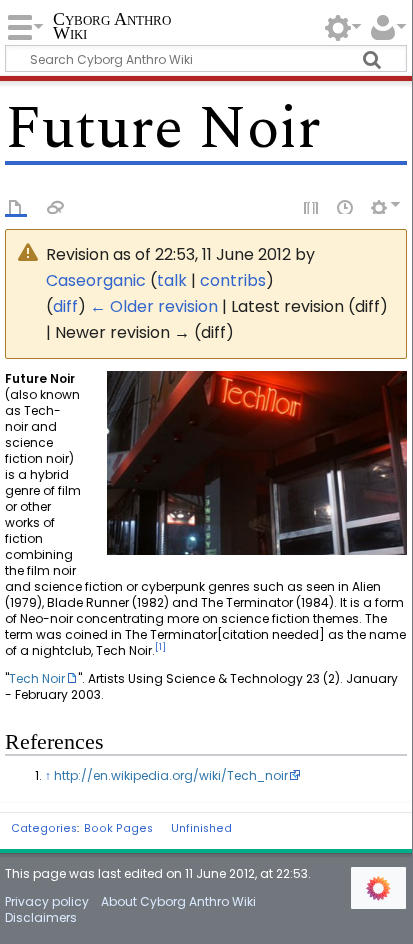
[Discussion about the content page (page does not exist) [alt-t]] (56, 206)
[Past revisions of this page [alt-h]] (346, 206)
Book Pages (118, 828)
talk (172, 280)
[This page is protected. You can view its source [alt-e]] (312, 206)
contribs (233, 280)
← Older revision (154, 306)
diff (65, 306)
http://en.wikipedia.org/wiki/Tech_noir (171, 775)
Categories (44, 828)
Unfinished (201, 828)
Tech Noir (37, 678)
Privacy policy (47, 901)
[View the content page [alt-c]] (16, 206)
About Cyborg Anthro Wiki (178, 901)
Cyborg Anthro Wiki (112, 27)
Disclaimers (41, 917)
